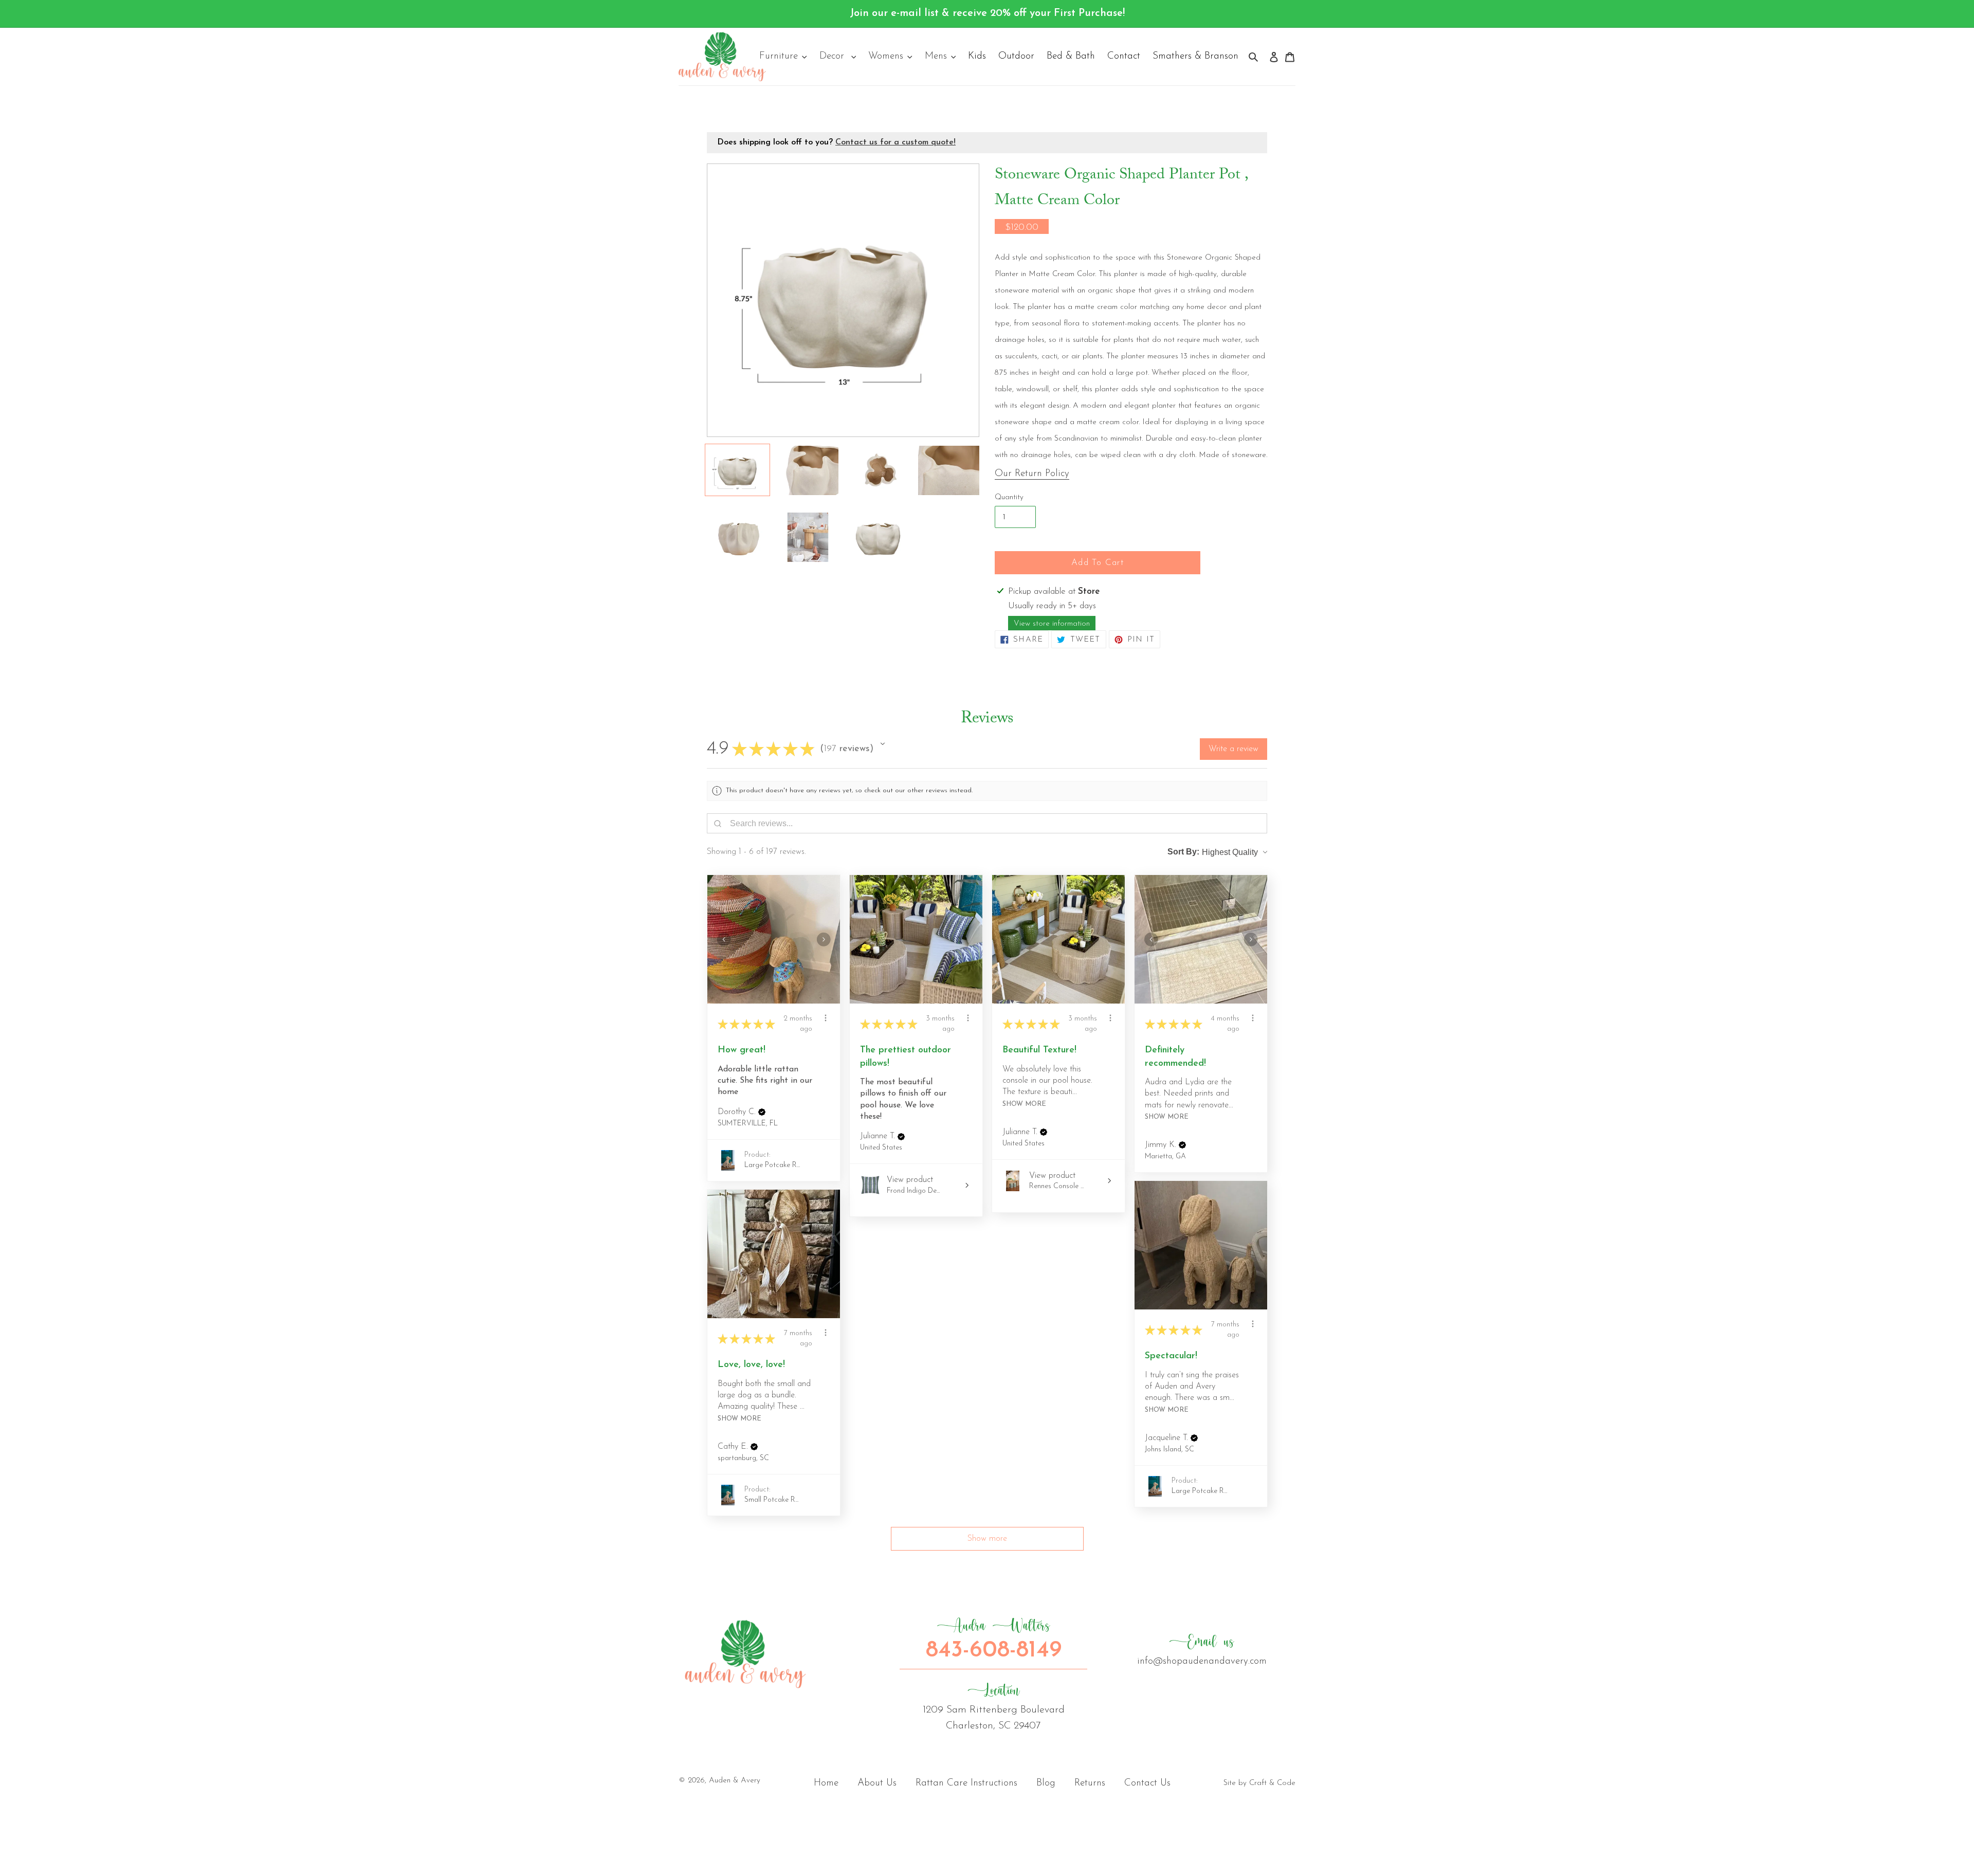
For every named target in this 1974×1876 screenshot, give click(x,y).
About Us (877, 1783)
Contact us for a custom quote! (895, 142)
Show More (1024, 1104)
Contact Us (1147, 1783)
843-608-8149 (994, 1640)
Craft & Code (1272, 1783)
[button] (883, 744)
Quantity (1009, 497)
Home (826, 1783)
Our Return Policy (1032, 474)
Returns (1090, 1783)
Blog (1046, 1783)
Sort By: (1183, 852)
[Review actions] (826, 1018)
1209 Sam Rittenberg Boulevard (994, 1706)
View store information (1052, 624)
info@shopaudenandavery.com (1202, 1650)
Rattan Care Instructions (966, 1783)
